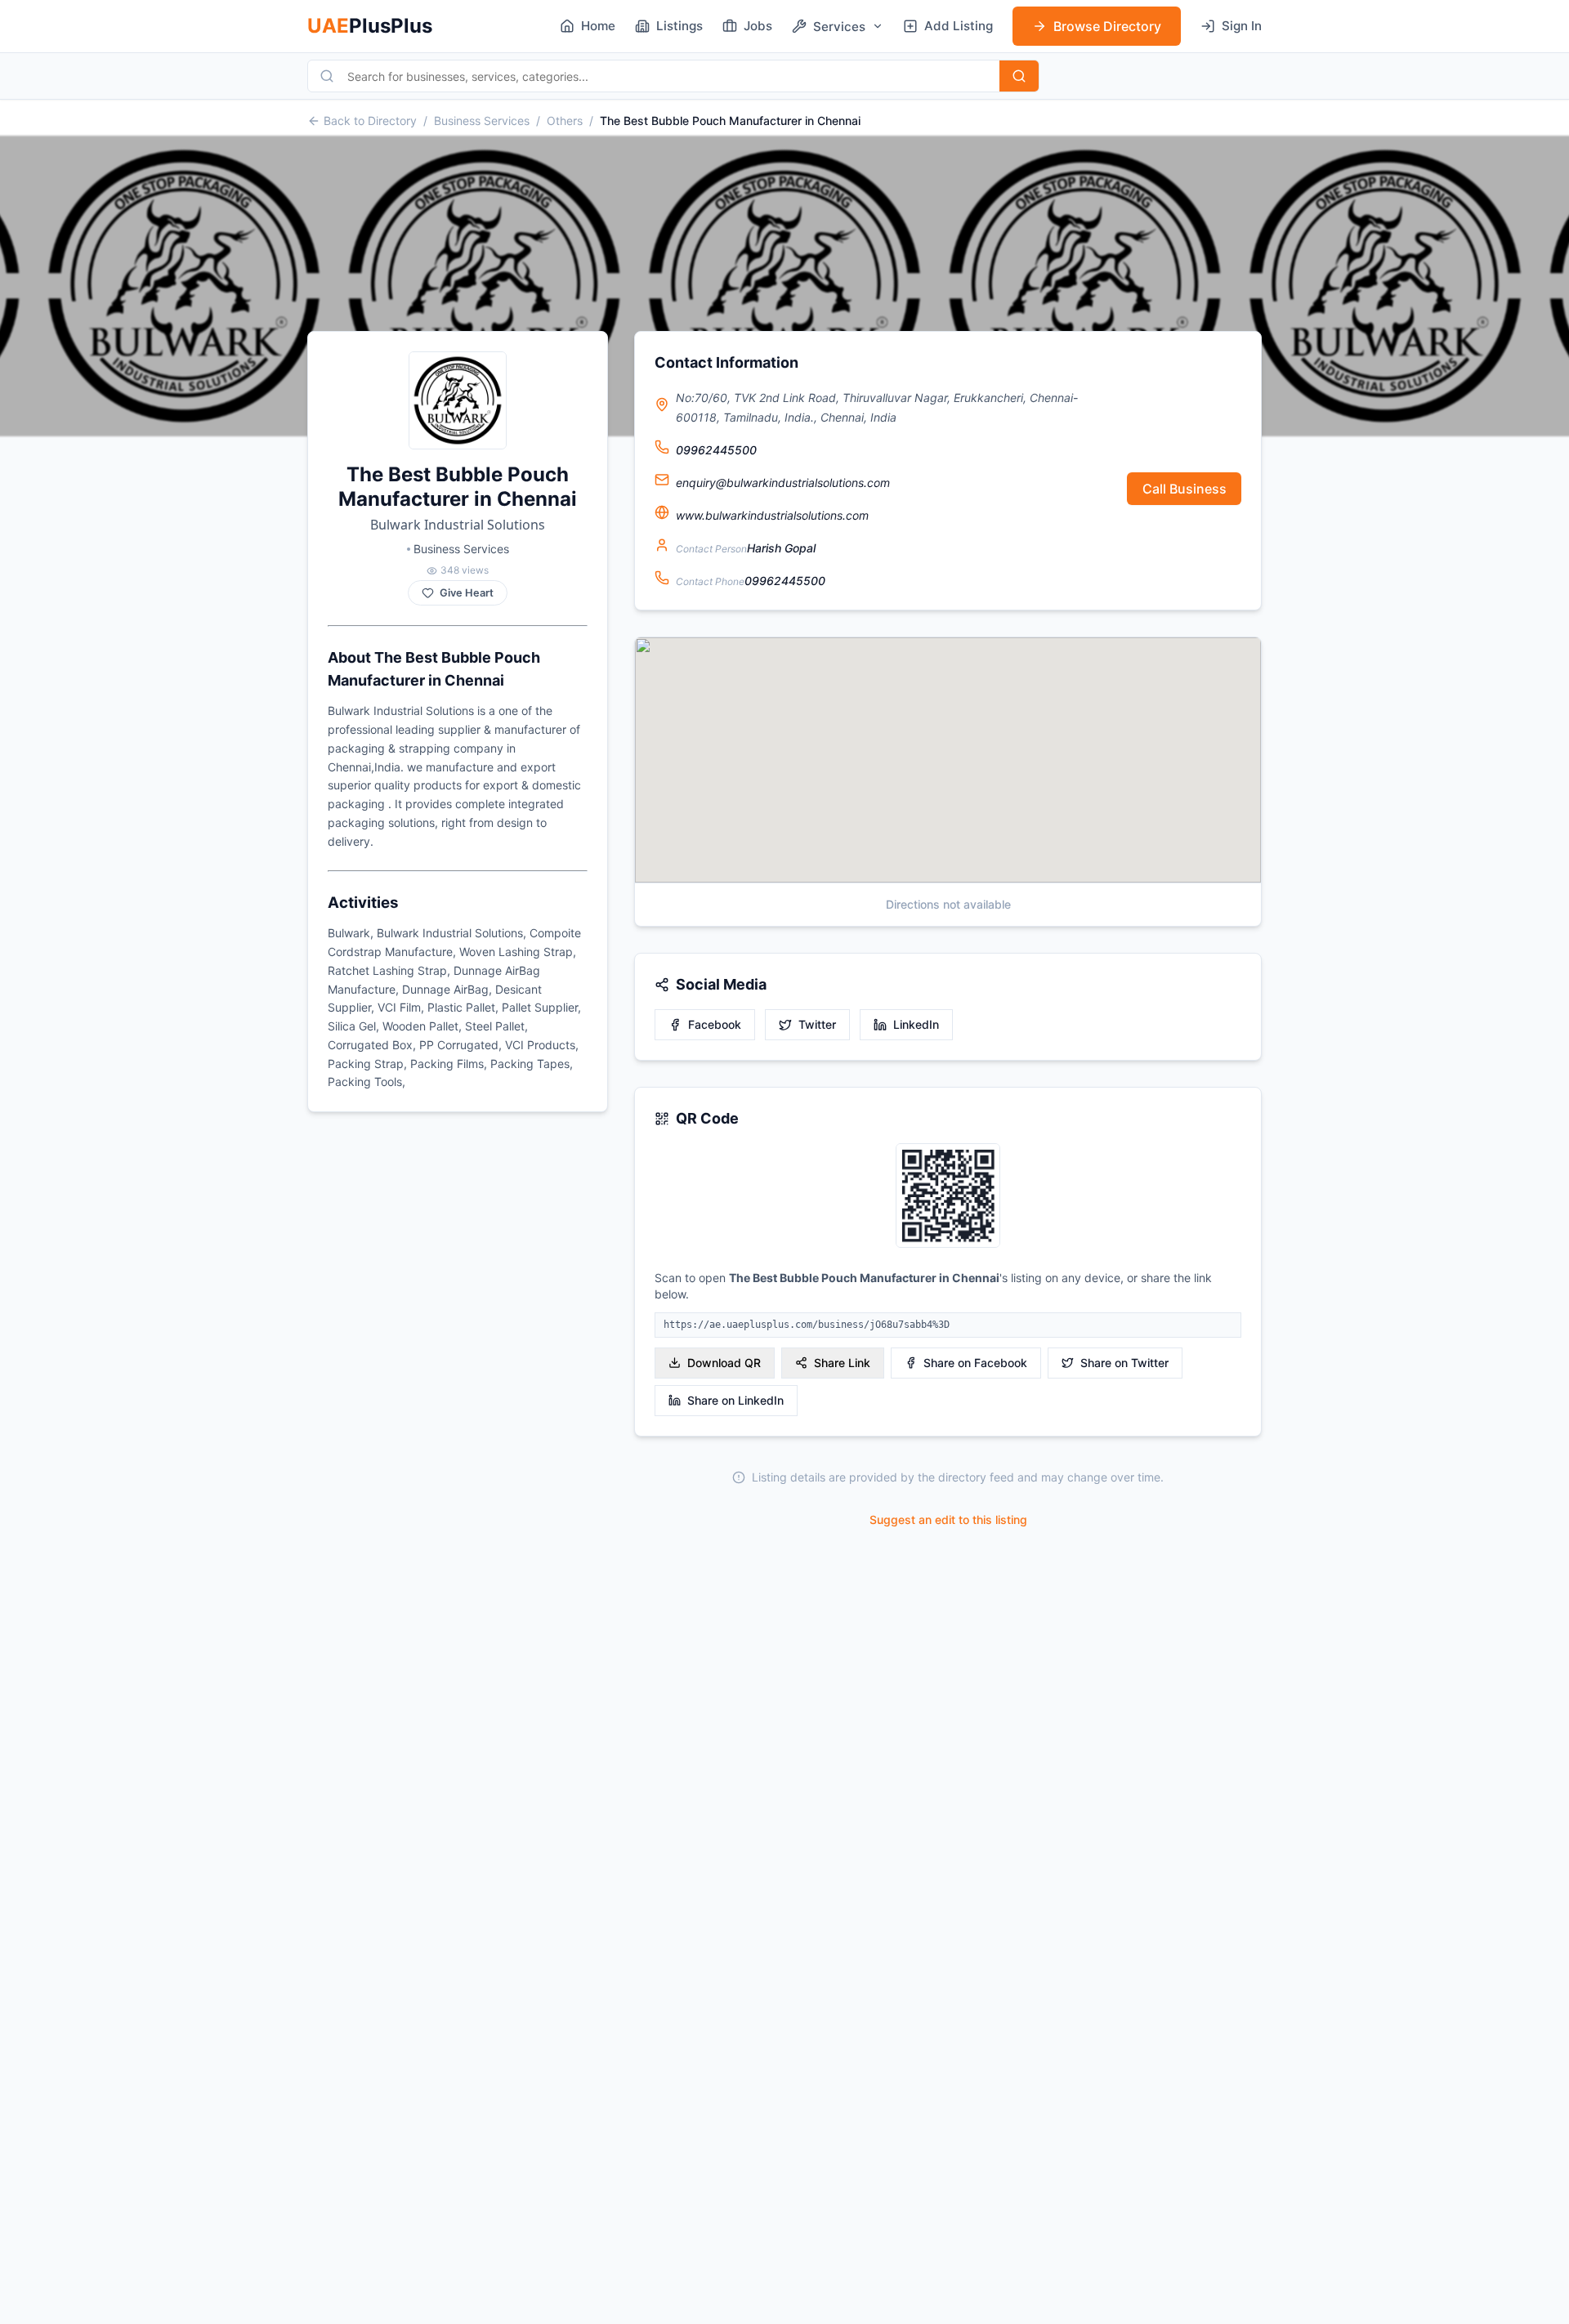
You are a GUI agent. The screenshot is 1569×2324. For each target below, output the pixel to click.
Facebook (715, 1024)
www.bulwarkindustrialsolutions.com (772, 515)
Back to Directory (370, 121)
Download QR (724, 1363)
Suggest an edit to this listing (948, 1520)
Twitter (817, 1024)
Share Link (842, 1363)
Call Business (1185, 489)
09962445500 (716, 450)
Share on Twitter (1124, 1363)
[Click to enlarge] (948, 1197)
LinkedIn (916, 1024)
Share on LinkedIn (735, 1400)
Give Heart (467, 593)
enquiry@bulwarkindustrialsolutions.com (783, 483)
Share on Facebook (975, 1363)
